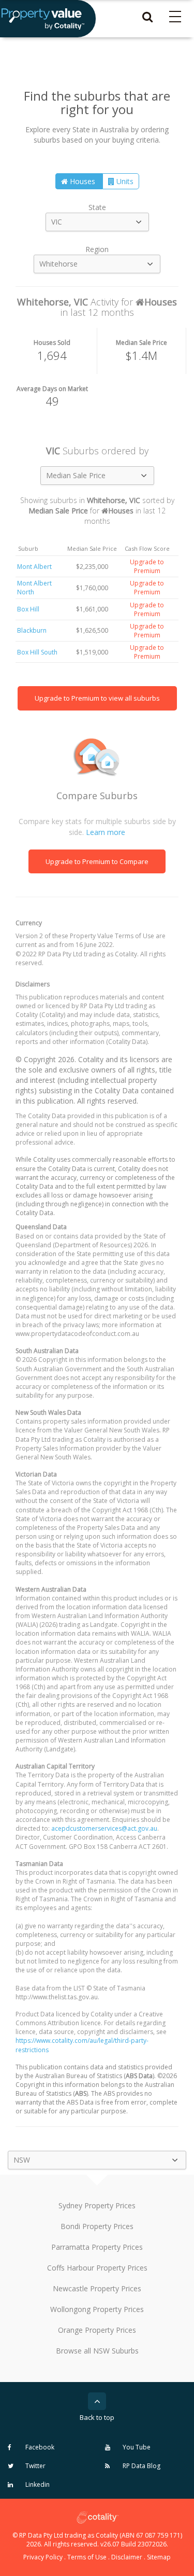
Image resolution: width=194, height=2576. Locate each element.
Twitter (35, 2466)
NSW (22, 2160)
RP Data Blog (141, 2466)
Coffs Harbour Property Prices (97, 2268)
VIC (57, 222)
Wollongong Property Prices (97, 2309)
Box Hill (28, 609)
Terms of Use (87, 2557)
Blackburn (32, 630)
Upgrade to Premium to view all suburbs (97, 698)
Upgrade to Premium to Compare (97, 861)
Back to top (97, 2417)
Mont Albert (34, 567)
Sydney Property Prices (97, 2205)
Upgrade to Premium (147, 566)
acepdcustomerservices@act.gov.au (104, 1828)
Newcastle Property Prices (97, 2288)
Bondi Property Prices (97, 2226)
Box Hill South (37, 652)
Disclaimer (127, 2557)
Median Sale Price (76, 475)
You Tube (136, 2447)
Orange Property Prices (97, 2330)
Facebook (39, 2447)
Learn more (106, 832)
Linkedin (37, 2484)
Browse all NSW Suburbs (97, 2351)
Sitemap (159, 2557)
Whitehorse (58, 264)
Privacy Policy (43, 2557)
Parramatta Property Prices (97, 2247)
